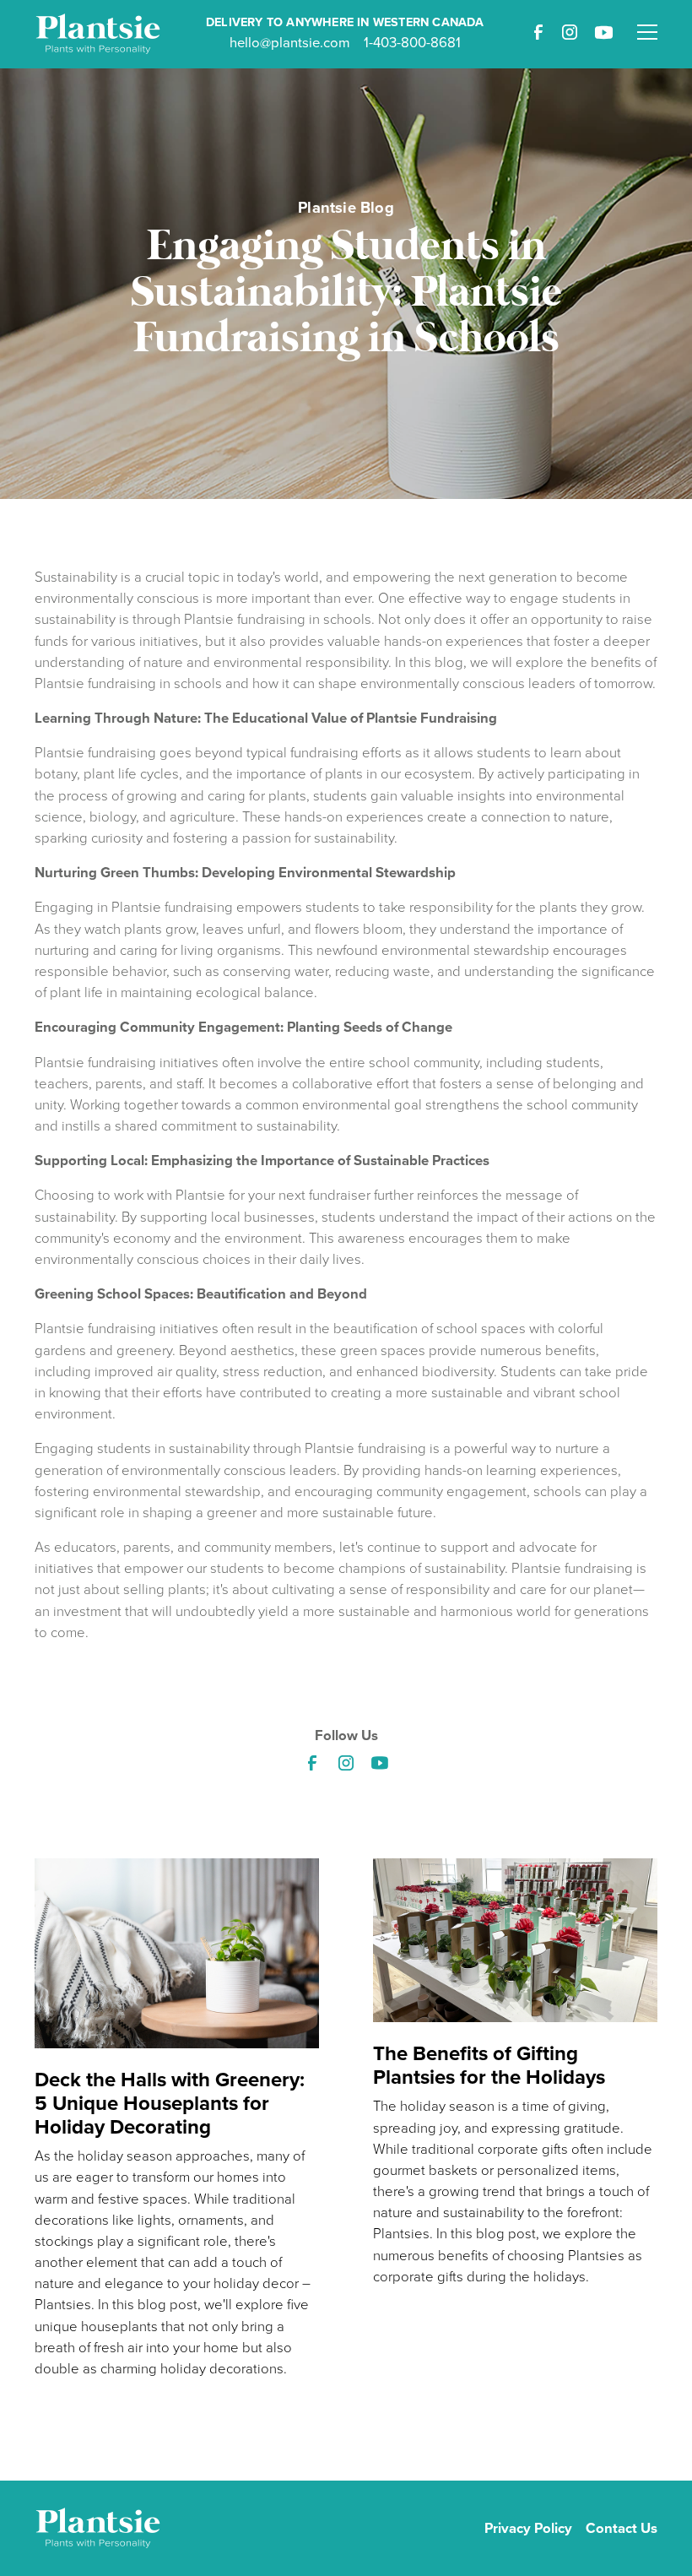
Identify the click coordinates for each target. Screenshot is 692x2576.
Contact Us (622, 2528)
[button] (647, 22)
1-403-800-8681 (412, 43)
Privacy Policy (528, 2528)
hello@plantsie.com (290, 43)
